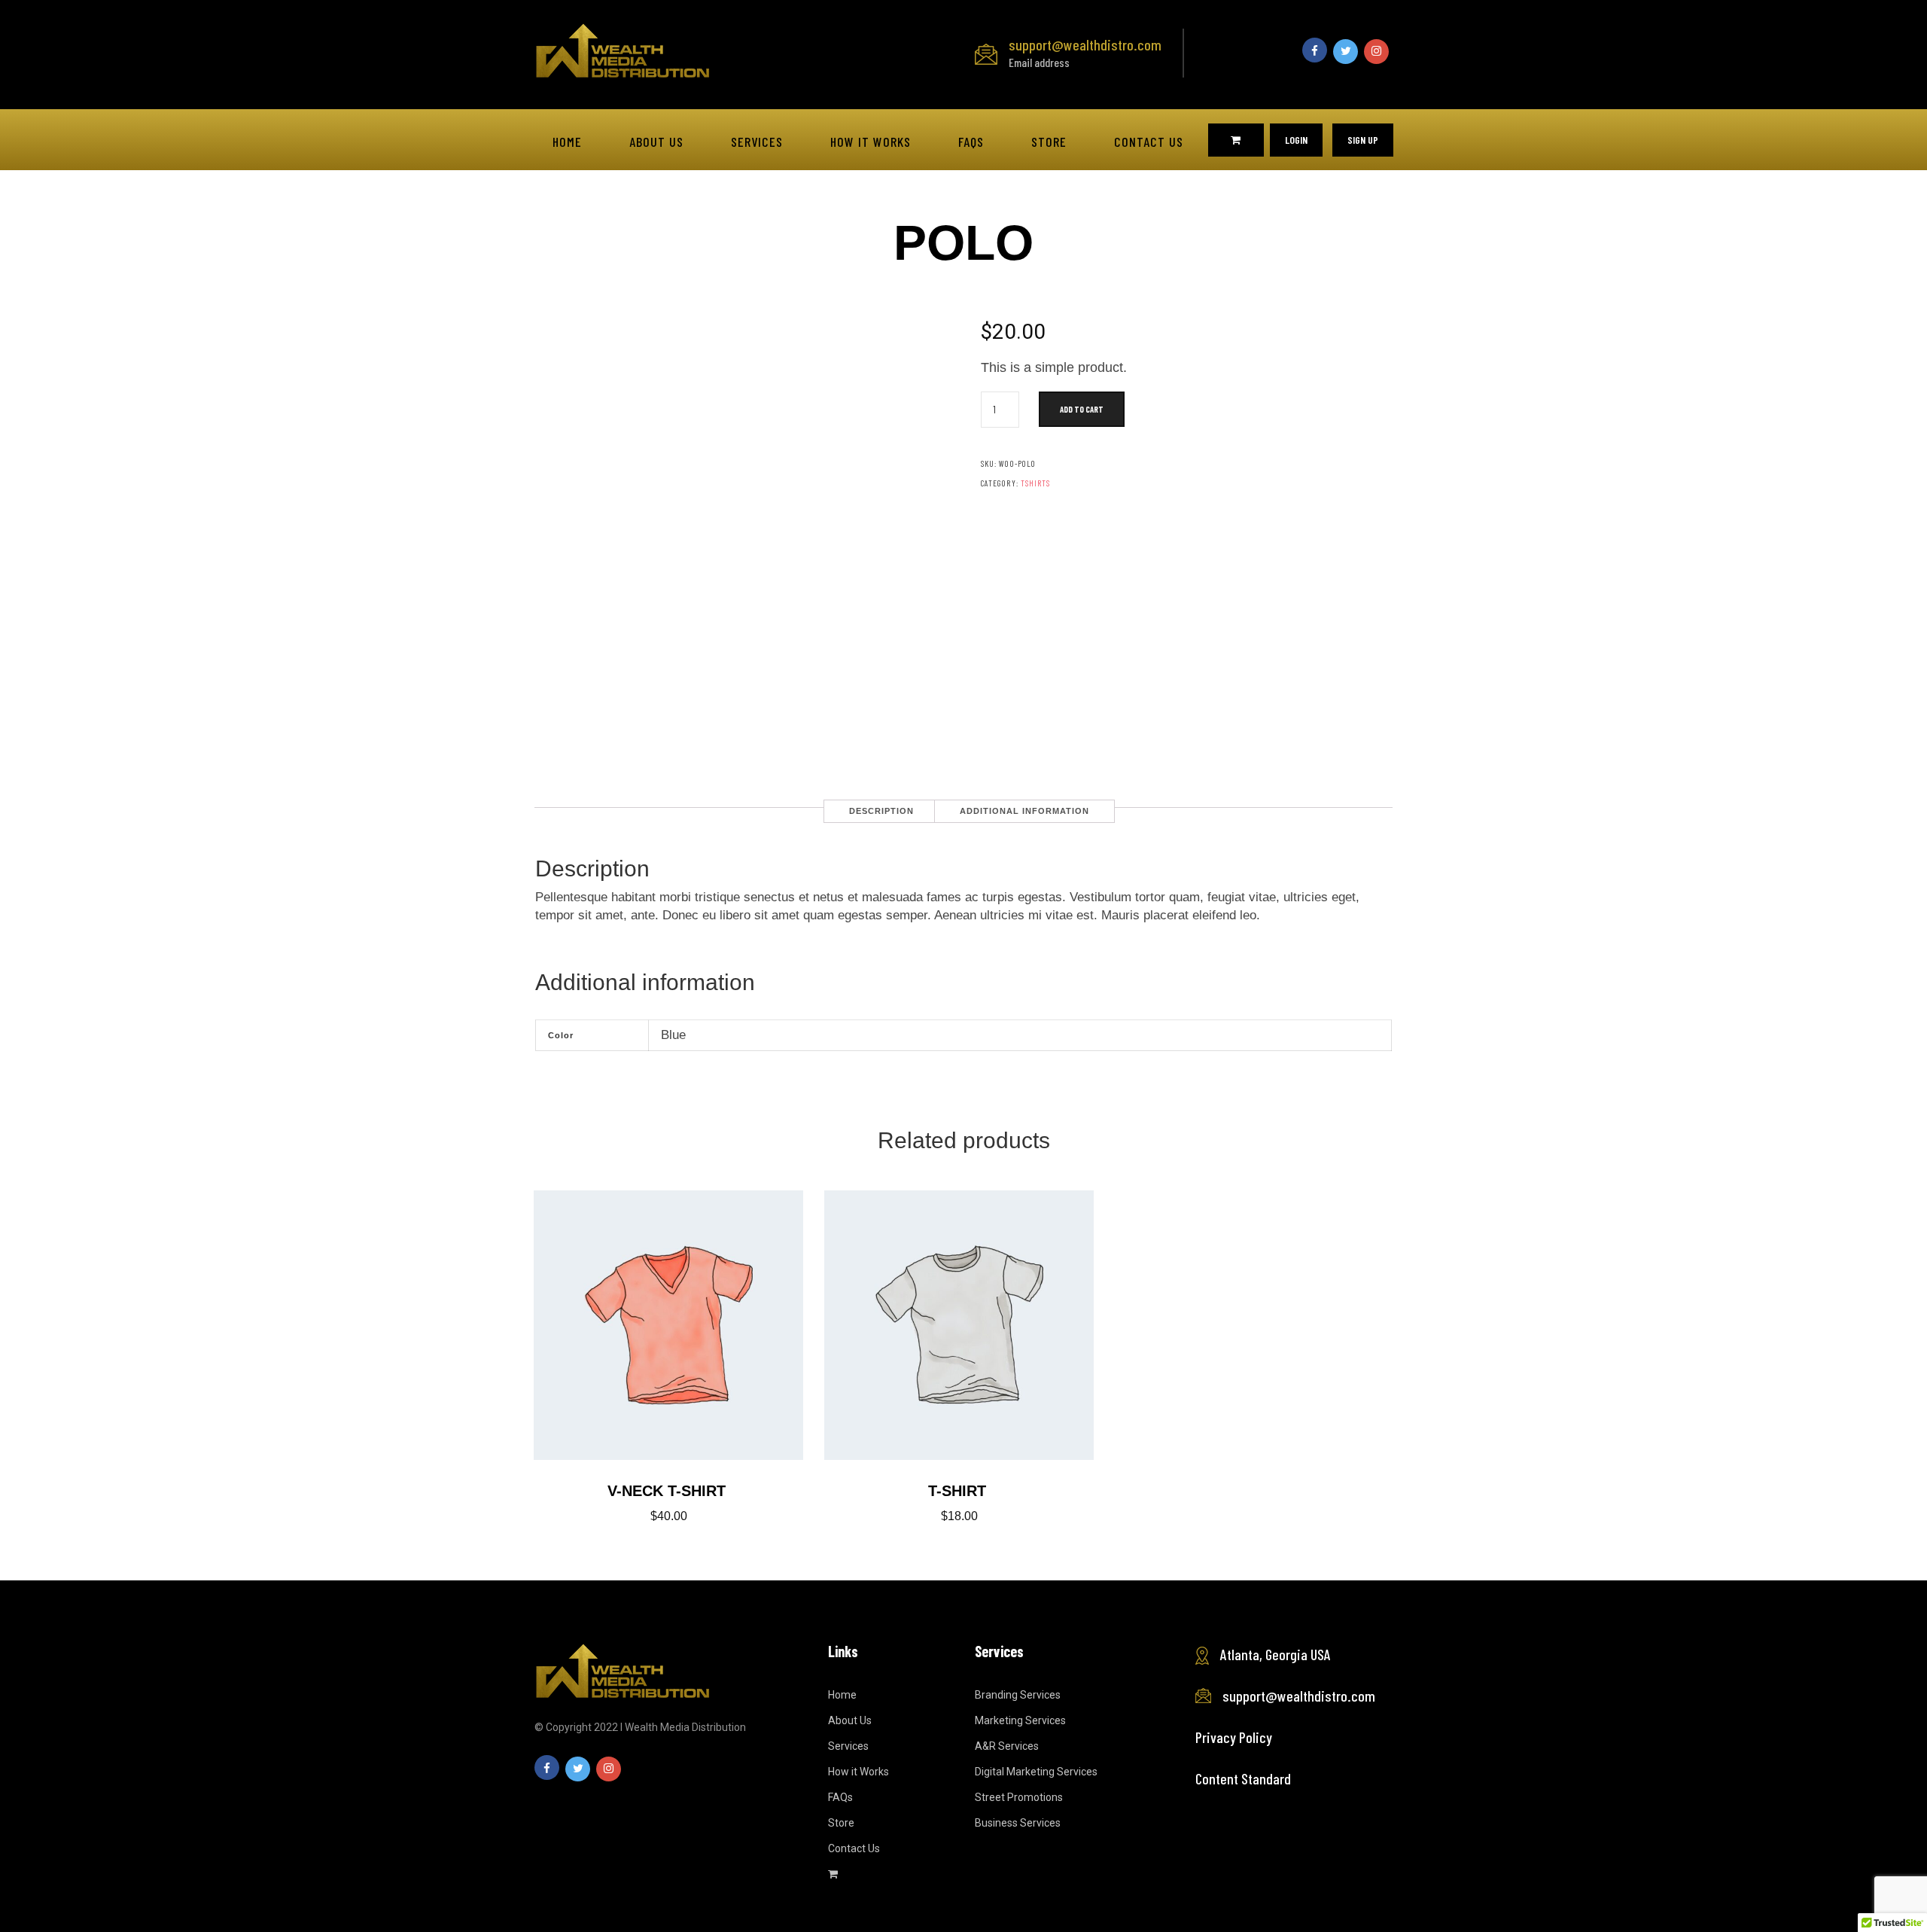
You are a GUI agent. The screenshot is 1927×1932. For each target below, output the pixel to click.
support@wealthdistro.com (1085, 52)
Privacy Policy (1234, 1737)
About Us (656, 142)
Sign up (1363, 140)
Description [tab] (881, 811)
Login (1296, 140)
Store (1049, 142)
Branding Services (1018, 1695)
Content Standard (1243, 1778)
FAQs (971, 142)
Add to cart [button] (668, 1316)
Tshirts (1036, 483)
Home (567, 142)
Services (757, 142)
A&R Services (1007, 1746)
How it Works (871, 142)
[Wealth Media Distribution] (622, 49)
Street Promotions (1019, 1797)
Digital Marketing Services (1036, 1772)
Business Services (1018, 1823)
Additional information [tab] (1024, 811)
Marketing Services (1020, 1720)
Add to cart (1082, 409)
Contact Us (1149, 142)
